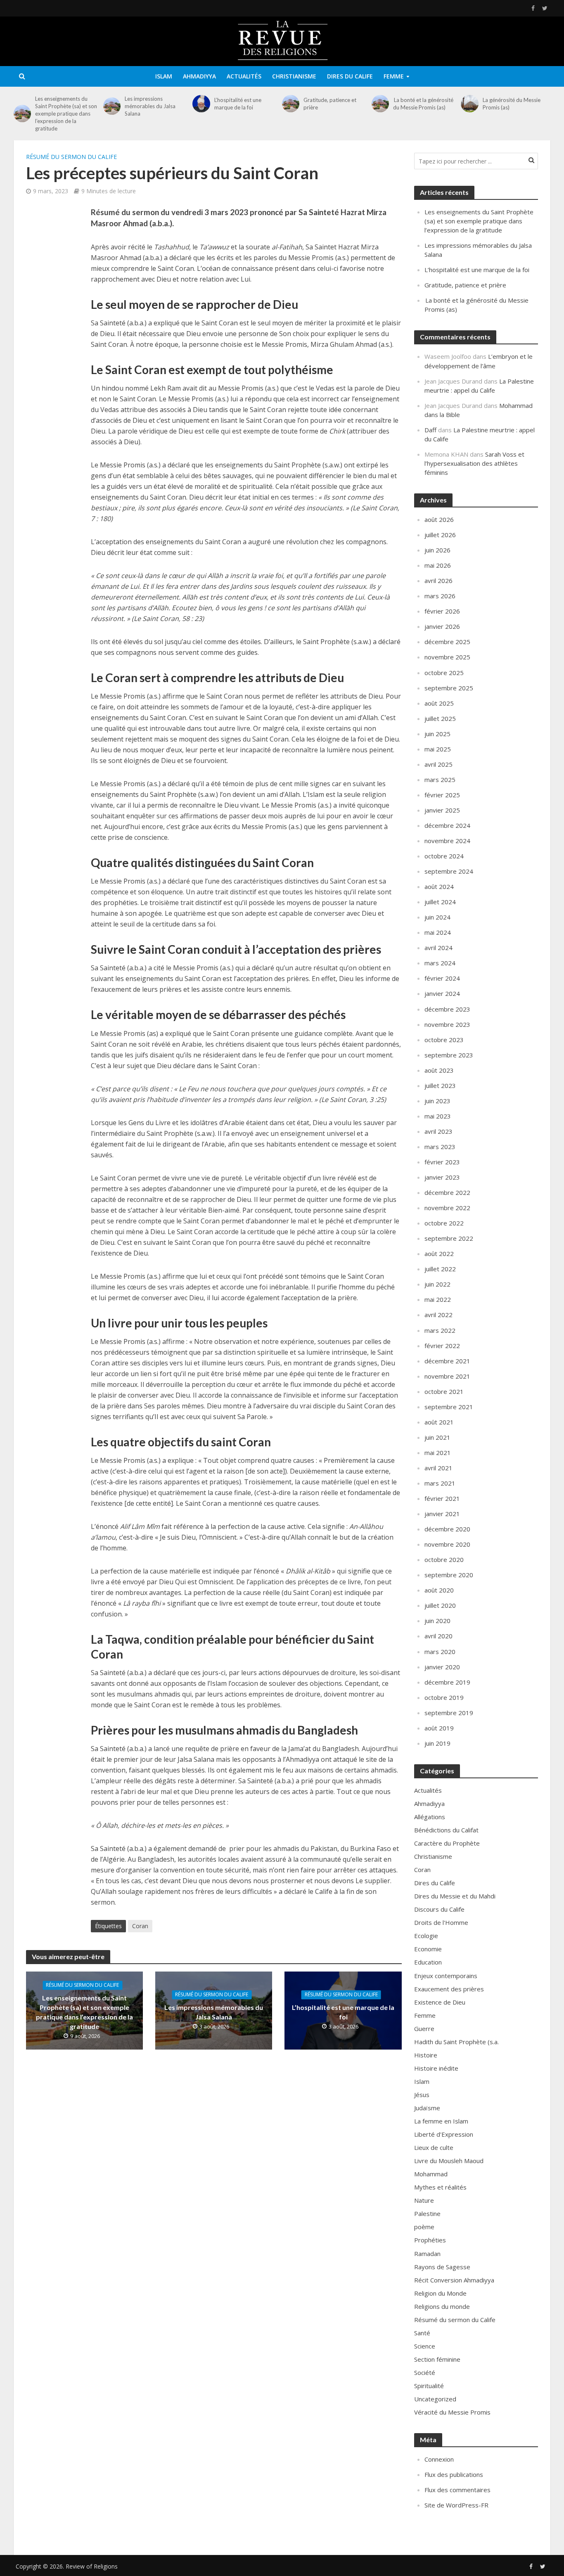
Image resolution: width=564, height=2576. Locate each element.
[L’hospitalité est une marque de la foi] (201, 104)
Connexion (439, 2459)
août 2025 (439, 703)
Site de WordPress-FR (456, 2505)
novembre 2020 (447, 1544)
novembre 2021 (447, 1376)
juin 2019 (437, 1743)
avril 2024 (438, 948)
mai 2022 (438, 1299)
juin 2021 (437, 1437)
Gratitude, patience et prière (330, 104)
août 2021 (439, 1422)
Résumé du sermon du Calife (71, 157)
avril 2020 (438, 1636)
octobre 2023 (444, 1040)
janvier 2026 (442, 626)
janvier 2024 (442, 993)
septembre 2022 (449, 1238)
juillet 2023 (440, 1085)
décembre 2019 (447, 1682)
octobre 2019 (444, 1697)
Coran (140, 1926)
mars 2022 (440, 1330)
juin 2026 (437, 550)
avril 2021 (438, 1468)
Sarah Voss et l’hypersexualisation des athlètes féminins (474, 463)
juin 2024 (437, 917)
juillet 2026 (440, 535)
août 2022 (439, 1254)
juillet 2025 (440, 718)
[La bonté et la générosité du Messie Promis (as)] (380, 104)
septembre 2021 (449, 1407)
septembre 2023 (449, 1055)
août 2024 (439, 886)
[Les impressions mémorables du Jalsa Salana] (112, 106)
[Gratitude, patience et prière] (291, 104)
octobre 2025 (444, 673)
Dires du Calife (350, 76)
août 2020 (439, 1590)
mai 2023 (438, 1116)
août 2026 (439, 519)
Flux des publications (454, 2474)
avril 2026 (438, 581)
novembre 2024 (447, 841)
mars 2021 (440, 1483)
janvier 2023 (442, 1177)
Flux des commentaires (457, 2490)
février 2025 (442, 795)
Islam (164, 76)
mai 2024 (438, 932)
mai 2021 (438, 1453)
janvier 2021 (442, 1514)
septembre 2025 (449, 688)
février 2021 (442, 1498)
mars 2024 (440, 963)
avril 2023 (438, 1131)
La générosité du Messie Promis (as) (512, 104)
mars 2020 (440, 1652)
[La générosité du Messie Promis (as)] (469, 104)
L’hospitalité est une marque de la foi (238, 104)
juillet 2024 (440, 902)
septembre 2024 (449, 871)
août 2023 (439, 1070)
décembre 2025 (447, 642)
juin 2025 (437, 734)
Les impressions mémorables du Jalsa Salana (150, 106)
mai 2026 (438, 565)
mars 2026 (440, 596)
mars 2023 (440, 1147)
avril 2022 (438, 1315)
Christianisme (294, 76)
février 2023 (442, 1162)
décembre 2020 (447, 1529)
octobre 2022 (444, 1223)
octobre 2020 (444, 1559)
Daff (430, 430)
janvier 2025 (442, 810)
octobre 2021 (444, 1391)
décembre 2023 (447, 1009)
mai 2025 (438, 749)
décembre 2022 (447, 1192)
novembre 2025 (447, 657)
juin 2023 (437, 1101)
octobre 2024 (444, 856)
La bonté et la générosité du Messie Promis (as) (423, 104)
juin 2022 (437, 1284)
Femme (394, 76)
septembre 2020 (449, 1575)
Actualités (244, 76)
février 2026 (442, 611)
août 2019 (439, 1728)
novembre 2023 (447, 1024)
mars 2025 (440, 780)
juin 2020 (437, 1621)
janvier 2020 (442, 1667)
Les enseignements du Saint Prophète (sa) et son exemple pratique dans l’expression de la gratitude (66, 114)
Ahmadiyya (199, 76)
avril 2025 (438, 764)
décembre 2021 (447, 1361)
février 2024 (442, 978)
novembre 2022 (447, 1208)
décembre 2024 (447, 825)
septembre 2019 (449, 1713)
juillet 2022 (440, 1269)
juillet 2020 (440, 1605)
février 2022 (442, 1346)
